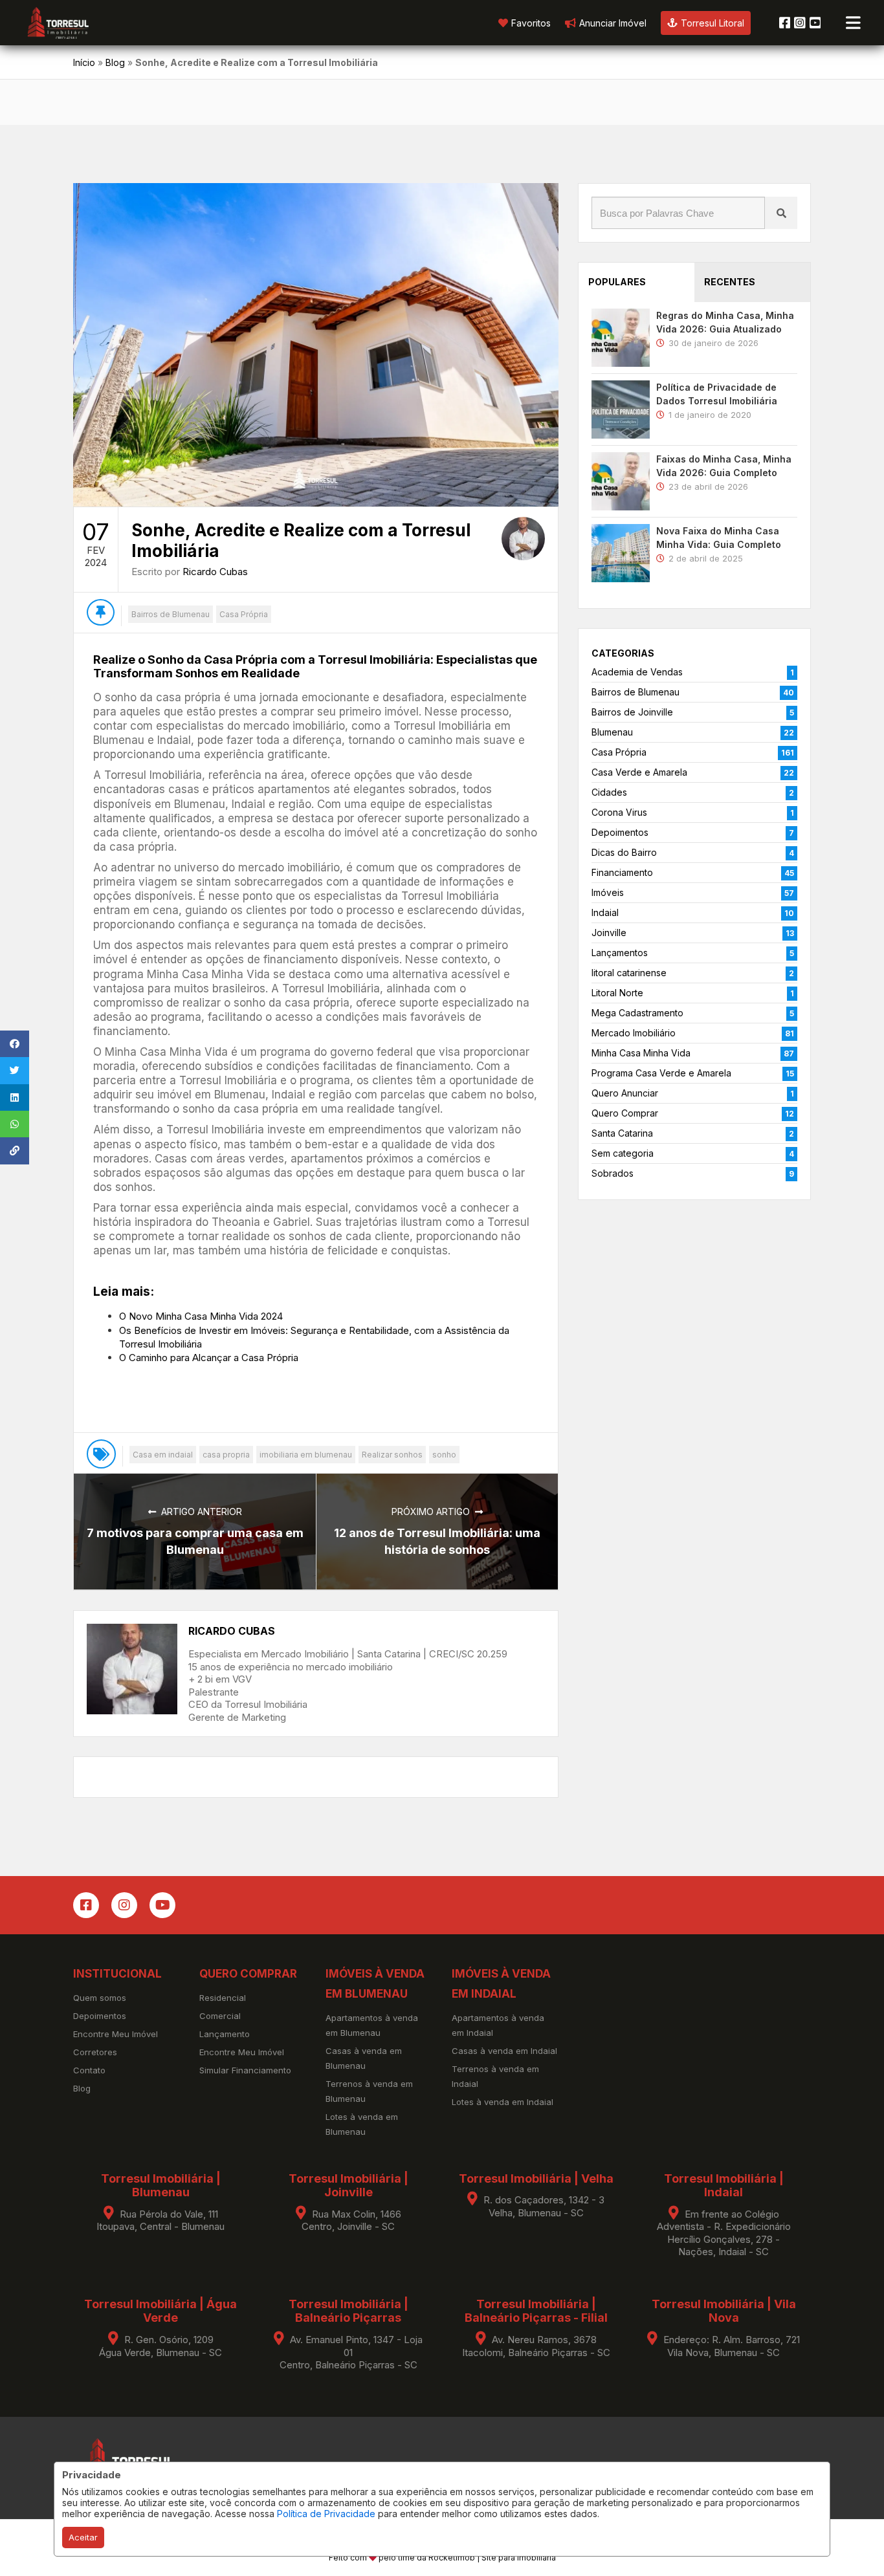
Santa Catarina (622, 1133)
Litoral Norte (617, 993)
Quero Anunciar (625, 1093)
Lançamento (225, 2034)
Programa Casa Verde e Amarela (661, 1073)
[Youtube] (815, 23)
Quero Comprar (625, 1113)
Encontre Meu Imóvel (116, 2034)
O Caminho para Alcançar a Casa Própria (209, 1358)
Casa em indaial (163, 1455)
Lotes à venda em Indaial (503, 2102)
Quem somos (100, 1998)
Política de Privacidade (326, 2514)
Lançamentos (620, 953)
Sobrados (613, 1173)
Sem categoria (623, 1153)
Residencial (223, 1998)
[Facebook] (785, 23)
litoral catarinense (629, 973)
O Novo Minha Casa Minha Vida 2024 (201, 1316)
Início (84, 62)
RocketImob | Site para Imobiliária (492, 2558)
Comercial (220, 2016)
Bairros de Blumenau (171, 614)
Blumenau (612, 732)
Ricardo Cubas (215, 572)
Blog (115, 62)
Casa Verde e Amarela (639, 772)
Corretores (95, 2052)
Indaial (605, 912)
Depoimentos (620, 832)
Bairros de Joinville (632, 712)
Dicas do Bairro (624, 852)
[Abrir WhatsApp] (852, 2543)
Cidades (609, 792)
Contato (89, 2070)
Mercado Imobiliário (634, 1033)
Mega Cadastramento (637, 1013)
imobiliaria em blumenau (306, 1455)
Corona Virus (619, 812)
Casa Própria (244, 614)
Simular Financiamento (245, 2070)
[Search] (781, 213)
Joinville (609, 933)
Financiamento (622, 872)
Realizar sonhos (392, 1455)
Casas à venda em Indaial (504, 2051)
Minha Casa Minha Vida (641, 1053)
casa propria (226, 1455)
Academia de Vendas (637, 672)
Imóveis (608, 892)
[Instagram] (800, 23)
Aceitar (83, 2537)
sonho (444, 1455)
